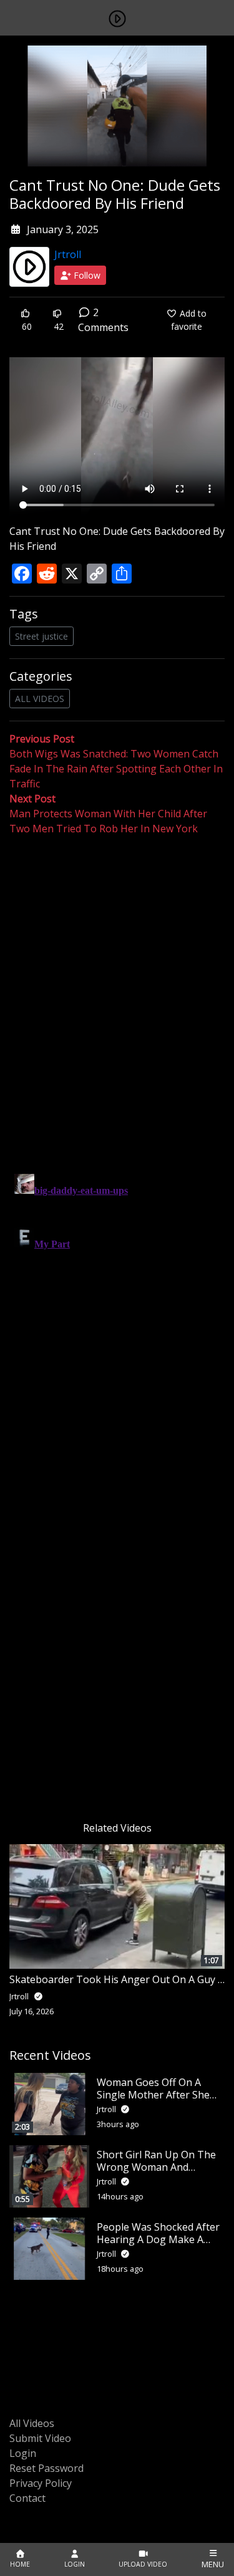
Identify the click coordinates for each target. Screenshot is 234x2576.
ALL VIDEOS (40, 699)
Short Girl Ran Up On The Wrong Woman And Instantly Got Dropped (156, 2166)
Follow (86, 275)
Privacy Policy (41, 2483)
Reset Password (46, 2468)
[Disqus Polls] (117, 998)
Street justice (41, 636)
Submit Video (40, 2438)
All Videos (32, 2423)
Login (23, 2453)
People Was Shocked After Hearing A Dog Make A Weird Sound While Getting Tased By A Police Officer (160, 2245)
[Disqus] (117, 1325)
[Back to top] (39, 2502)
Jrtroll (68, 254)
